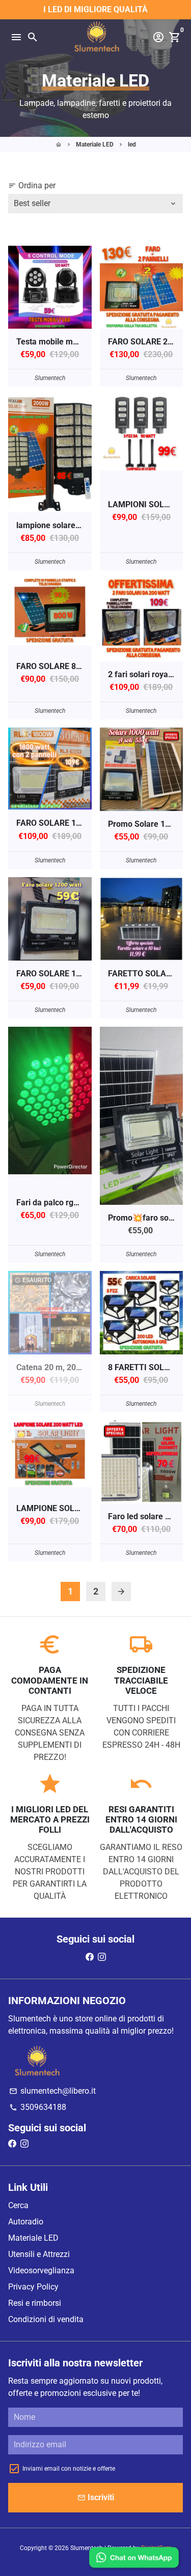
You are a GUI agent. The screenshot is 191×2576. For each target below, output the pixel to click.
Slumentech (87, 2548)
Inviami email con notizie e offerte (69, 2469)
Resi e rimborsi (35, 2303)
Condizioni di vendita (46, 2319)
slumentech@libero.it (52, 2091)
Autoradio (26, 2222)
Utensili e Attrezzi (39, 2254)
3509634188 (38, 2107)
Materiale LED (95, 144)
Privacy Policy (33, 2287)
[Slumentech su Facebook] (90, 1957)
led (132, 144)
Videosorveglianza (41, 2270)
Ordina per (32, 185)
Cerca (18, 2205)
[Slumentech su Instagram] (102, 1957)
